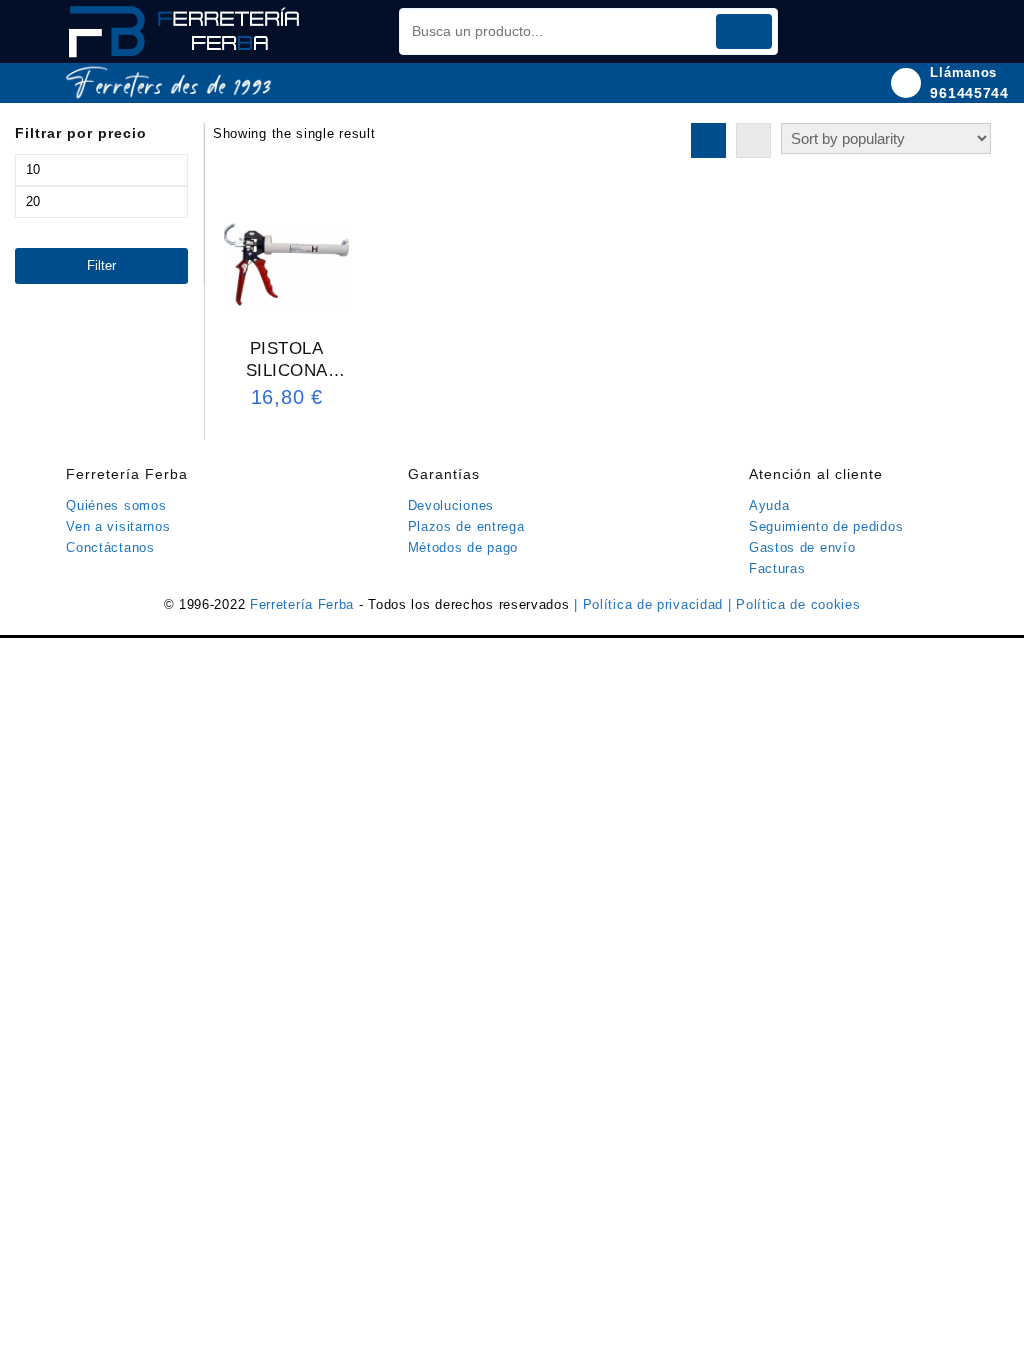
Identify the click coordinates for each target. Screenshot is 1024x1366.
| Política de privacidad (651, 604)
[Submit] (744, 31)
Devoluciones (451, 505)
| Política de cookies (794, 604)
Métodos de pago (463, 547)
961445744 (969, 93)
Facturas (777, 568)
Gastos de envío (802, 547)
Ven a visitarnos (118, 526)
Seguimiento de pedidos (826, 526)
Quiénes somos (116, 505)
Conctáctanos (110, 547)
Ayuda (769, 505)
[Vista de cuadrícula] (708, 140)
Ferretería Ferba (304, 604)
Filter (101, 265)
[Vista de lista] (753, 140)
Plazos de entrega (466, 526)
